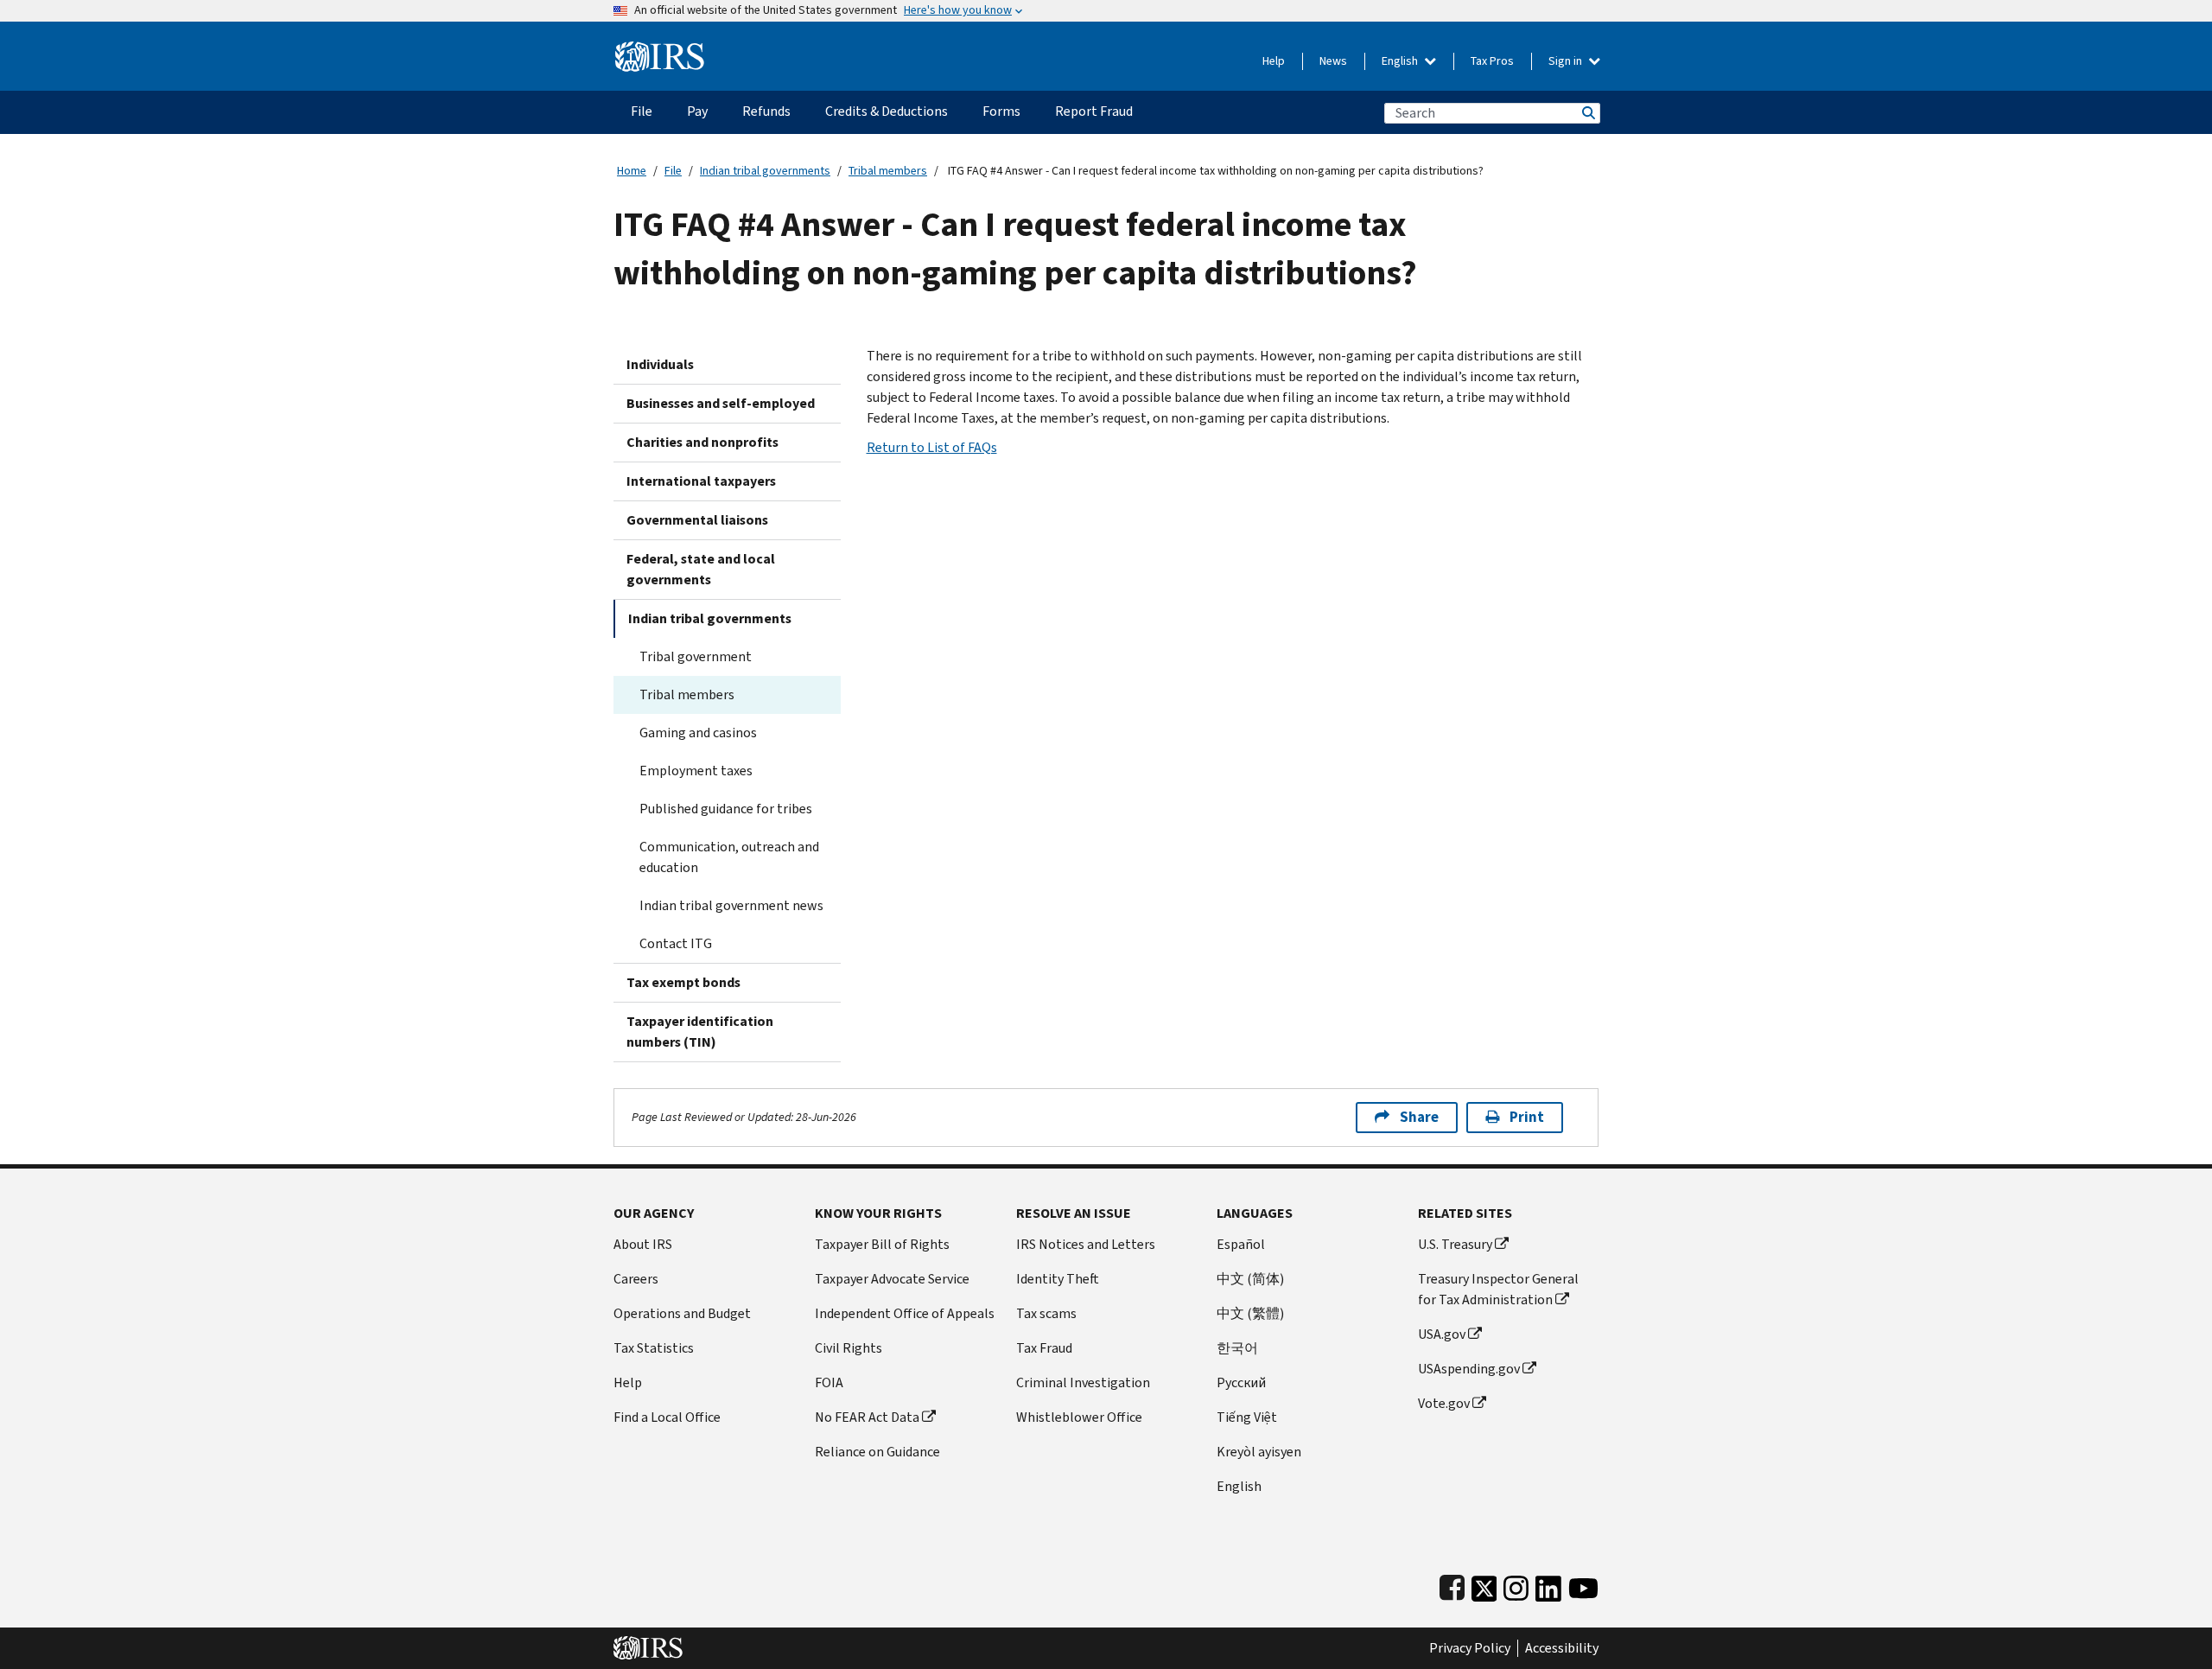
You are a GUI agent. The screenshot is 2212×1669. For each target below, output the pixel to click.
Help (1274, 61)
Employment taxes (696, 771)
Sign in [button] (1567, 61)
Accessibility (1562, 1648)
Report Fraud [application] (1094, 111)
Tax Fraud (1044, 1348)
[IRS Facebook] (1452, 1585)
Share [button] (1419, 1117)
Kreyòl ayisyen (1259, 1452)
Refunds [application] (766, 111)
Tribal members (888, 171)
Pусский (1241, 1382)
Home (632, 171)
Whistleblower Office (1079, 1417)
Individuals (660, 364)
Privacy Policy (1470, 1648)
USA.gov (1442, 1334)
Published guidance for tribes (726, 809)
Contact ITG (676, 943)
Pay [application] (697, 111)
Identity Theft (1058, 1279)
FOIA (829, 1382)
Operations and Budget (682, 1313)
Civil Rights (849, 1348)
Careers (636, 1279)
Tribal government (696, 656)
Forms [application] (1001, 111)
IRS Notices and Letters (1086, 1244)
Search (1587, 113)
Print (1527, 1117)
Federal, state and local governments (701, 569)
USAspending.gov (1469, 1369)
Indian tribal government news (731, 905)
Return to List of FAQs (932, 447)
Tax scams (1046, 1313)
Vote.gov (1444, 1403)
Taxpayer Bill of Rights (882, 1244)
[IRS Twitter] (1484, 1585)
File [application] (642, 111)
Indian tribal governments (765, 171)
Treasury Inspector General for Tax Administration (1498, 1289)
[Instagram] (1516, 1585)
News (1333, 61)
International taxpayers (701, 481)
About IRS (643, 1244)
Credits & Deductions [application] (887, 111)
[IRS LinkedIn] (1548, 1585)
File (673, 171)
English (1401, 61)
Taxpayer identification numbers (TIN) (700, 1032)
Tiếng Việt (1247, 1417)
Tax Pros (1492, 61)
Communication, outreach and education (729, 857)
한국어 (1237, 1348)
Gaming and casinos (698, 733)
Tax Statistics (654, 1348)
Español (1241, 1244)
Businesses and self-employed (721, 403)
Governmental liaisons (697, 520)
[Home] (660, 50)
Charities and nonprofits (702, 442)
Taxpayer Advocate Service (892, 1279)
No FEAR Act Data (867, 1417)
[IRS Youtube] (1583, 1585)
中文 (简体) (1250, 1279)
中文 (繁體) (1250, 1313)
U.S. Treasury (1455, 1244)
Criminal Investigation (1083, 1382)
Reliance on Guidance (877, 1452)
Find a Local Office (667, 1417)
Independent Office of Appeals (905, 1313)
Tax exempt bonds (683, 982)
